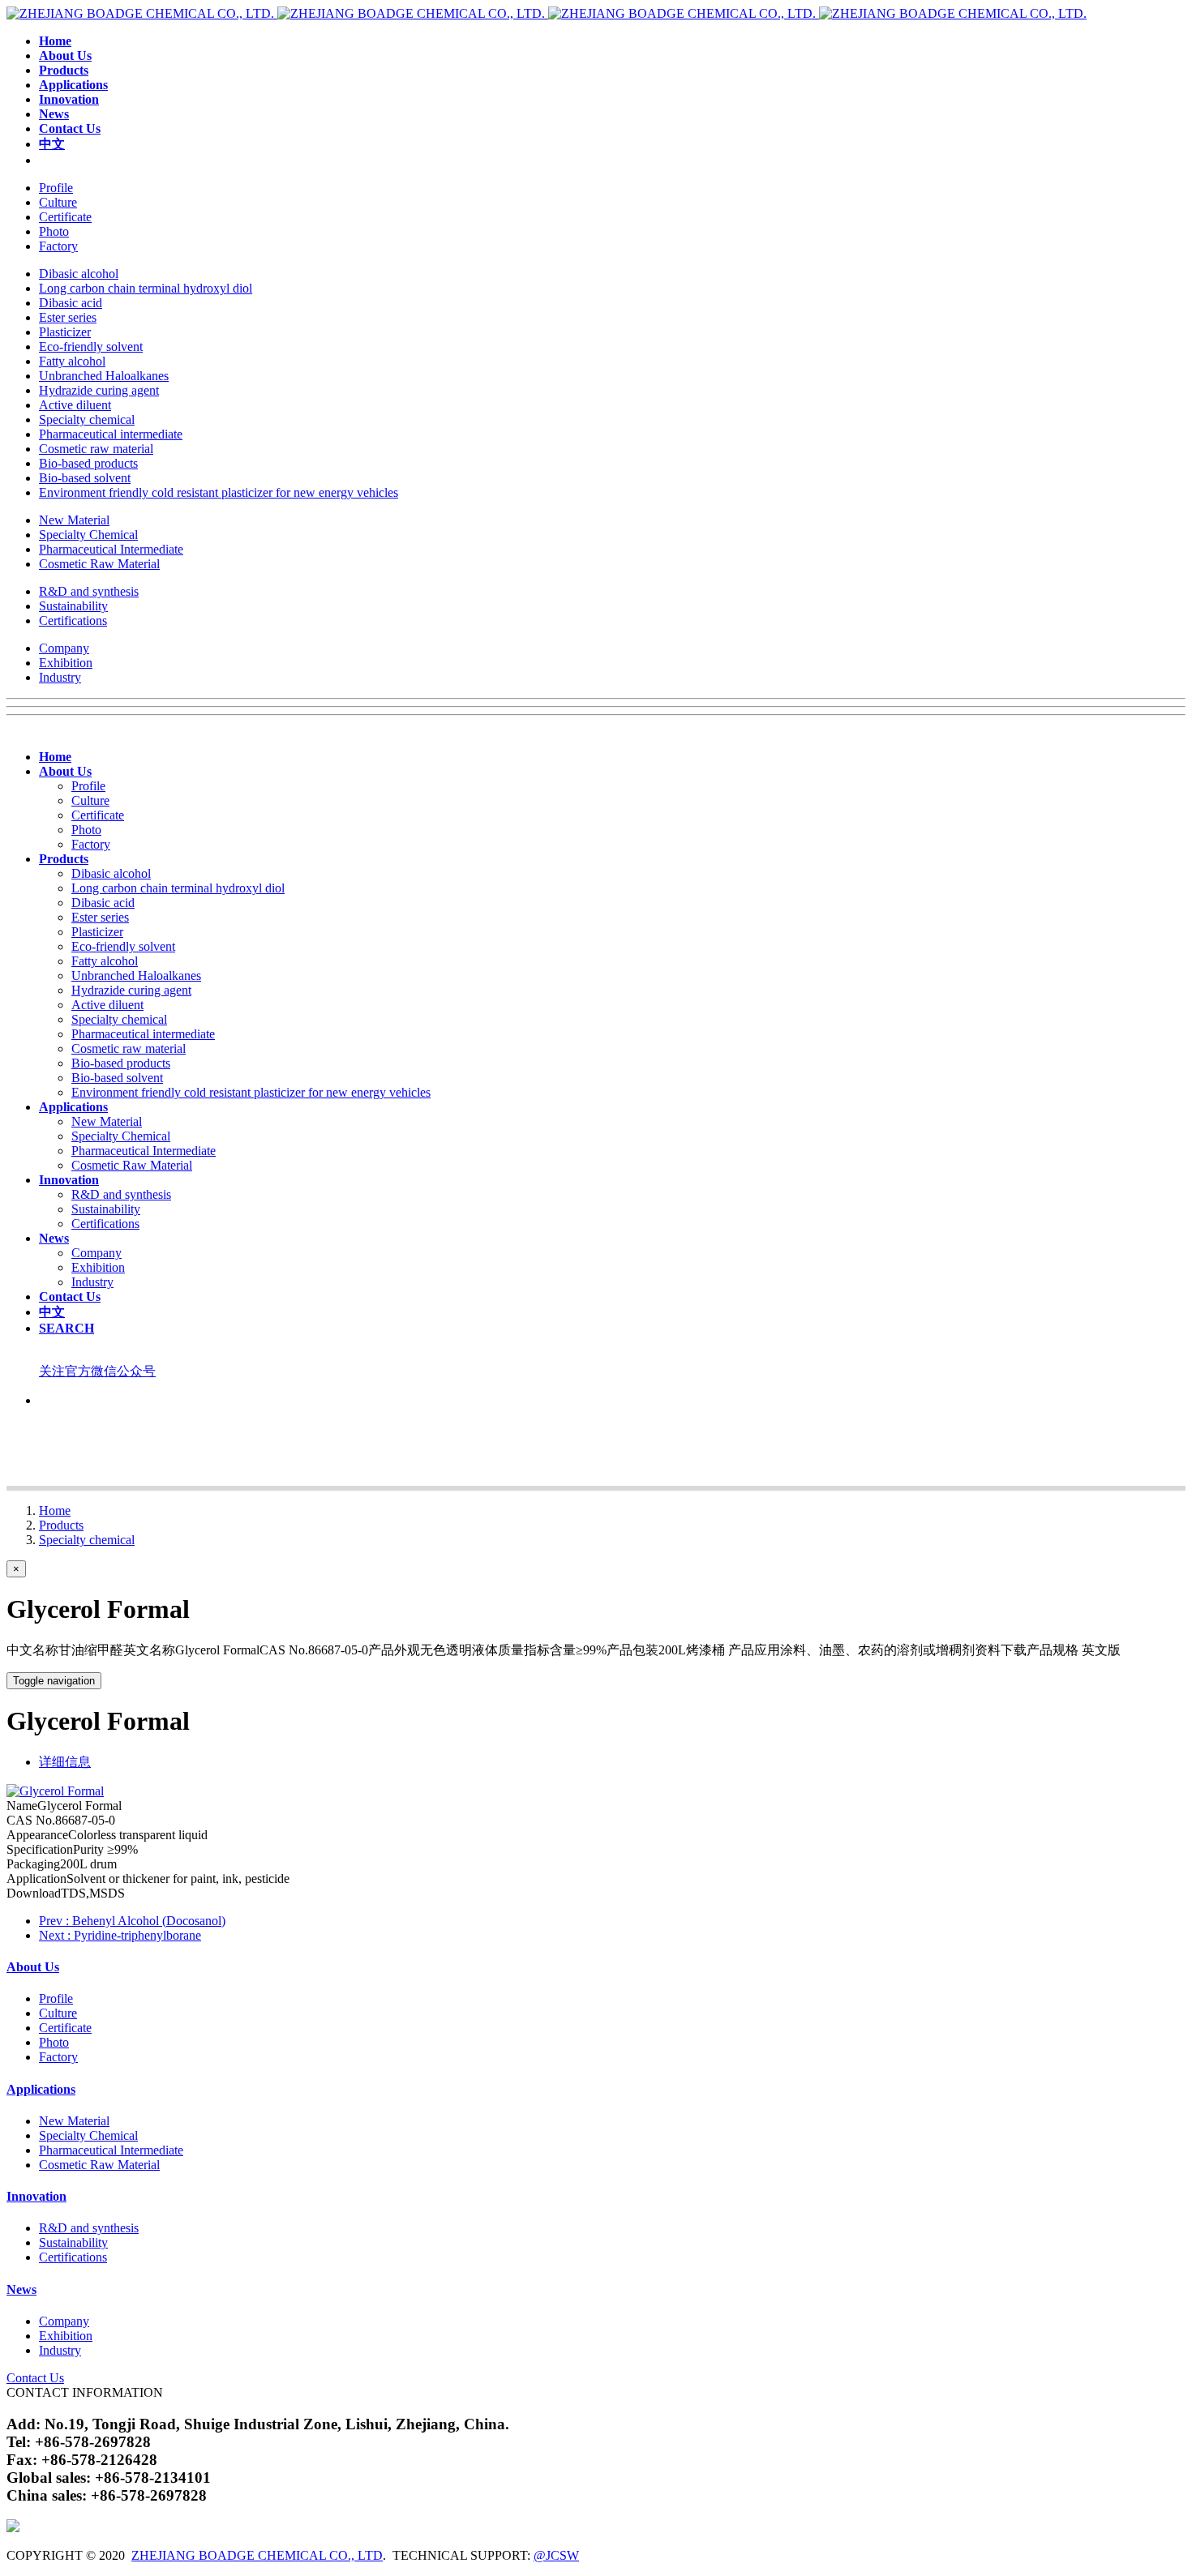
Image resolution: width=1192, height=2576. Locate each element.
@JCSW (556, 2555)
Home (55, 1511)
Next (120, 1935)
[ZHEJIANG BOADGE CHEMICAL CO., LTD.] (547, 13)
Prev (132, 1921)
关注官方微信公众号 (97, 1371)
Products (61, 1525)
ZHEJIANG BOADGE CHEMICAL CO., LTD (257, 2555)
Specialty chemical (87, 1540)
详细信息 (65, 1762)
